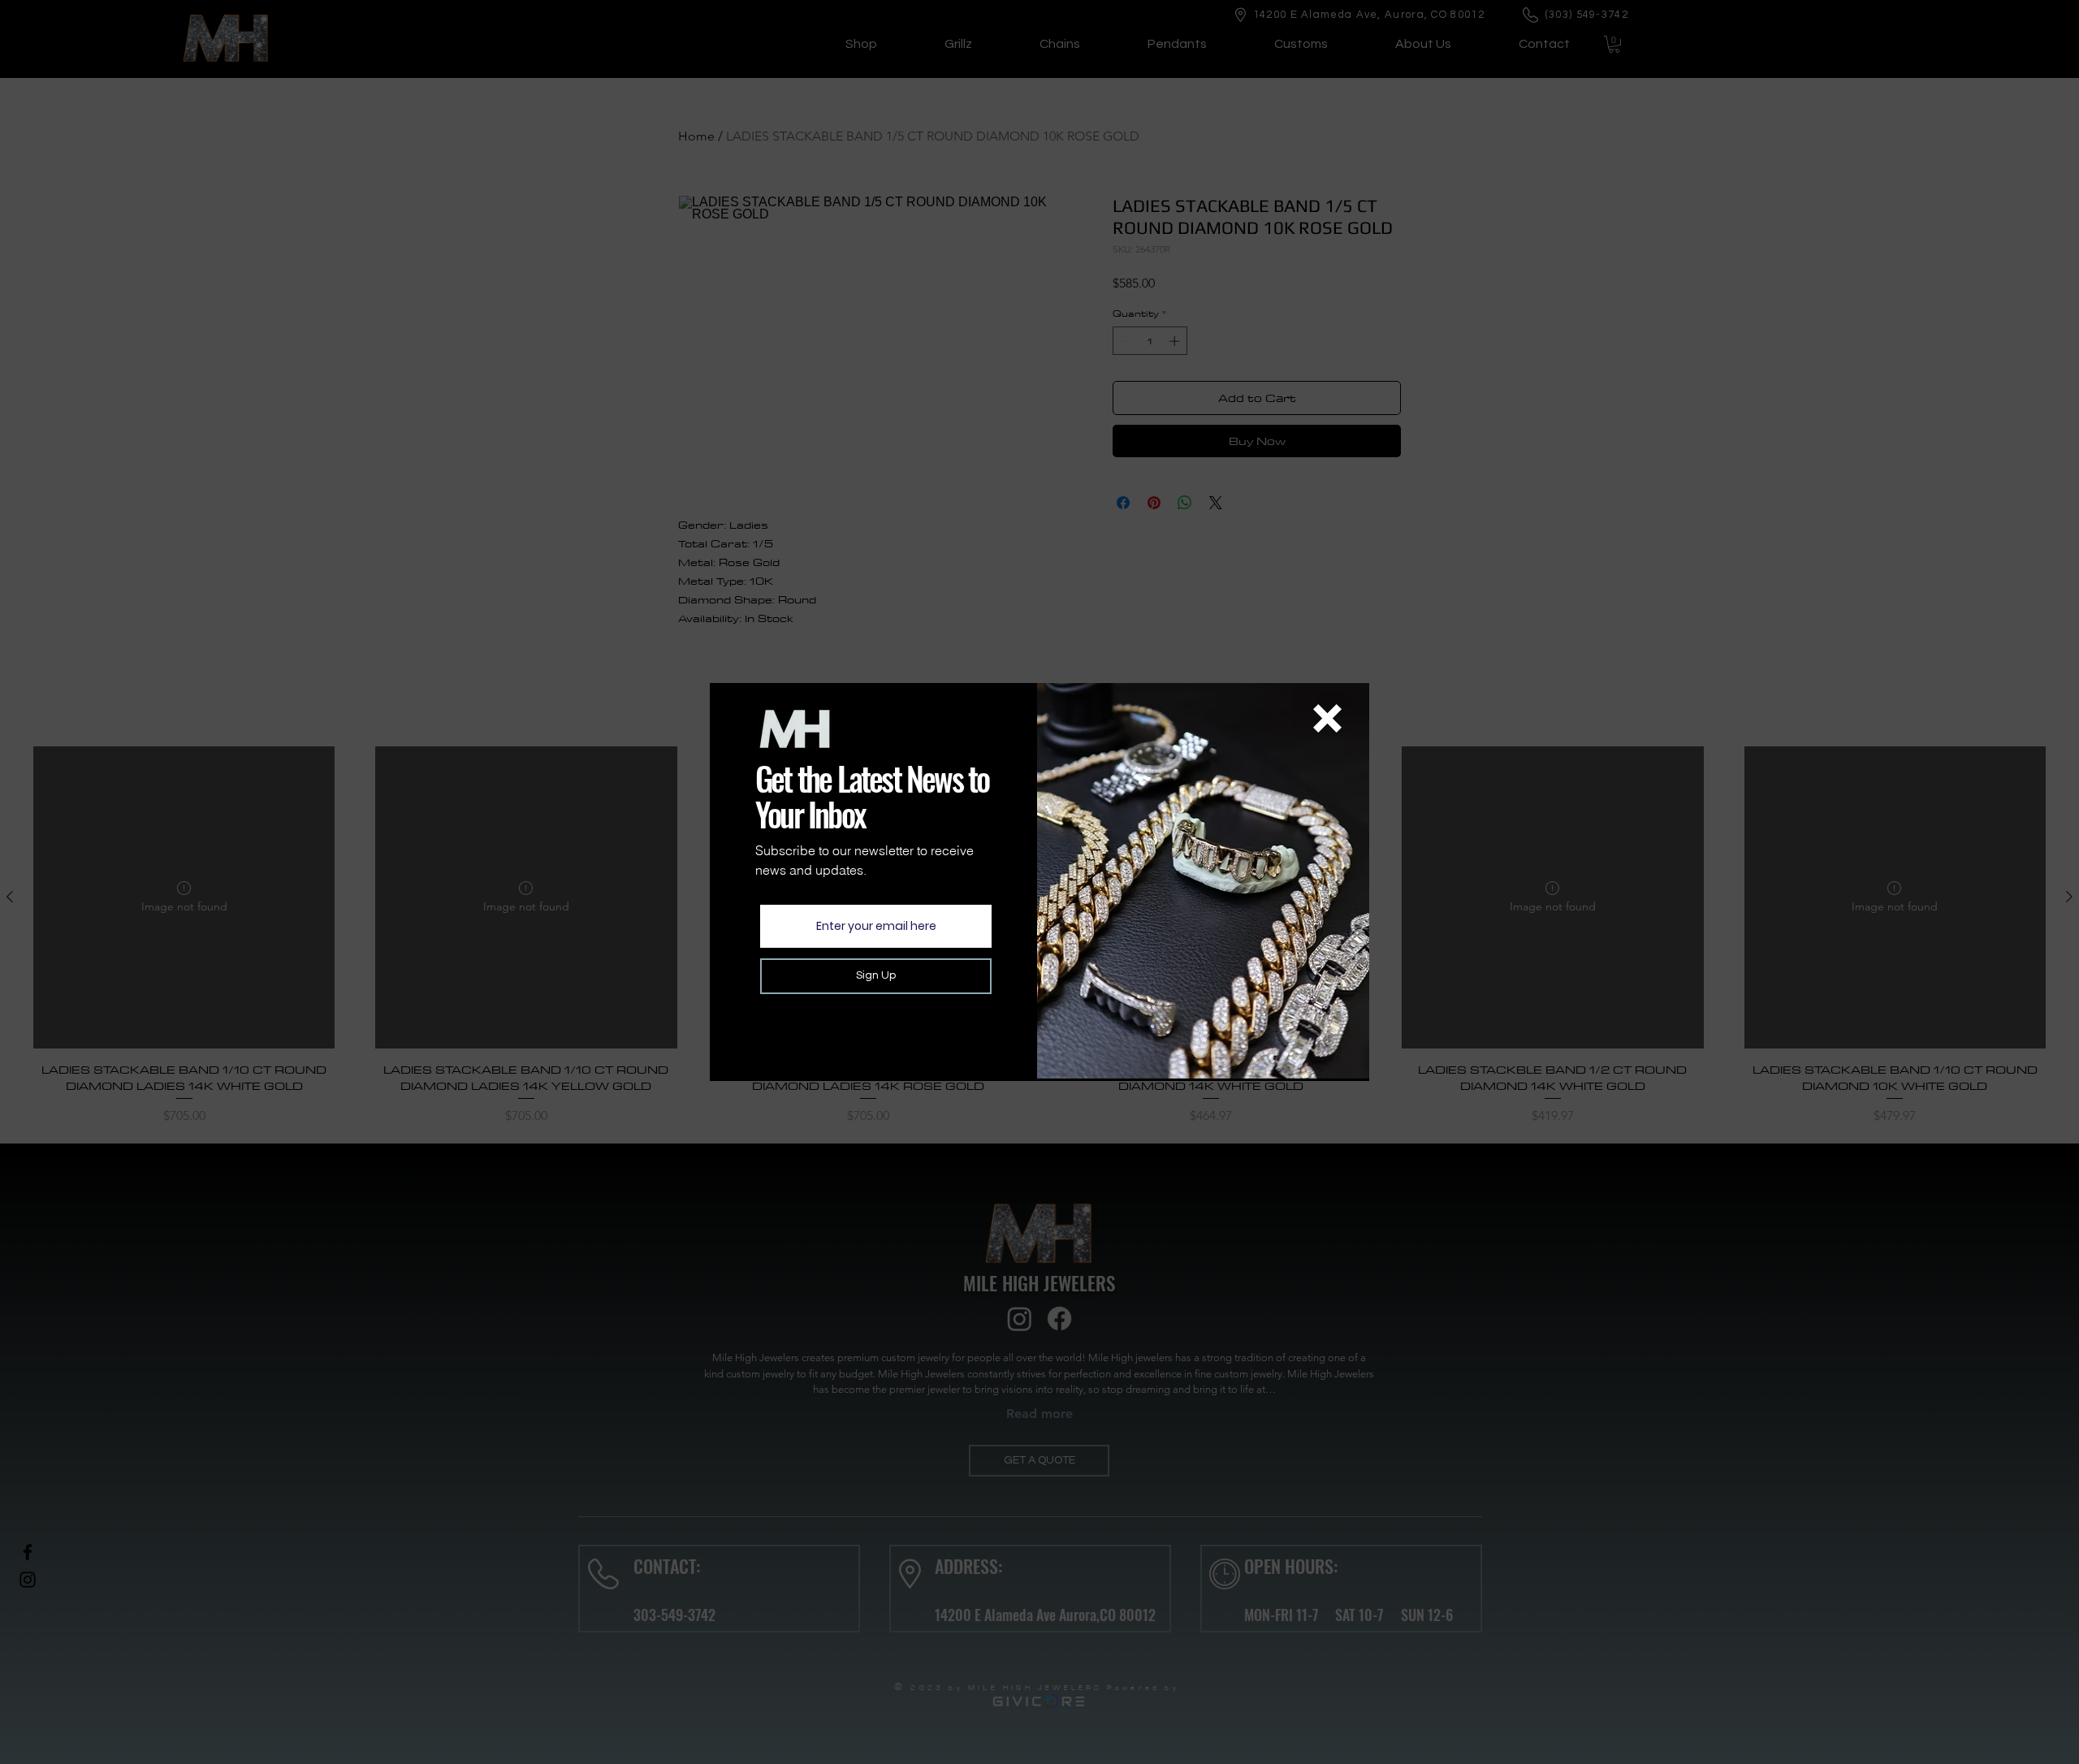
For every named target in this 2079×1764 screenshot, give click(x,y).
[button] (1327, 718)
